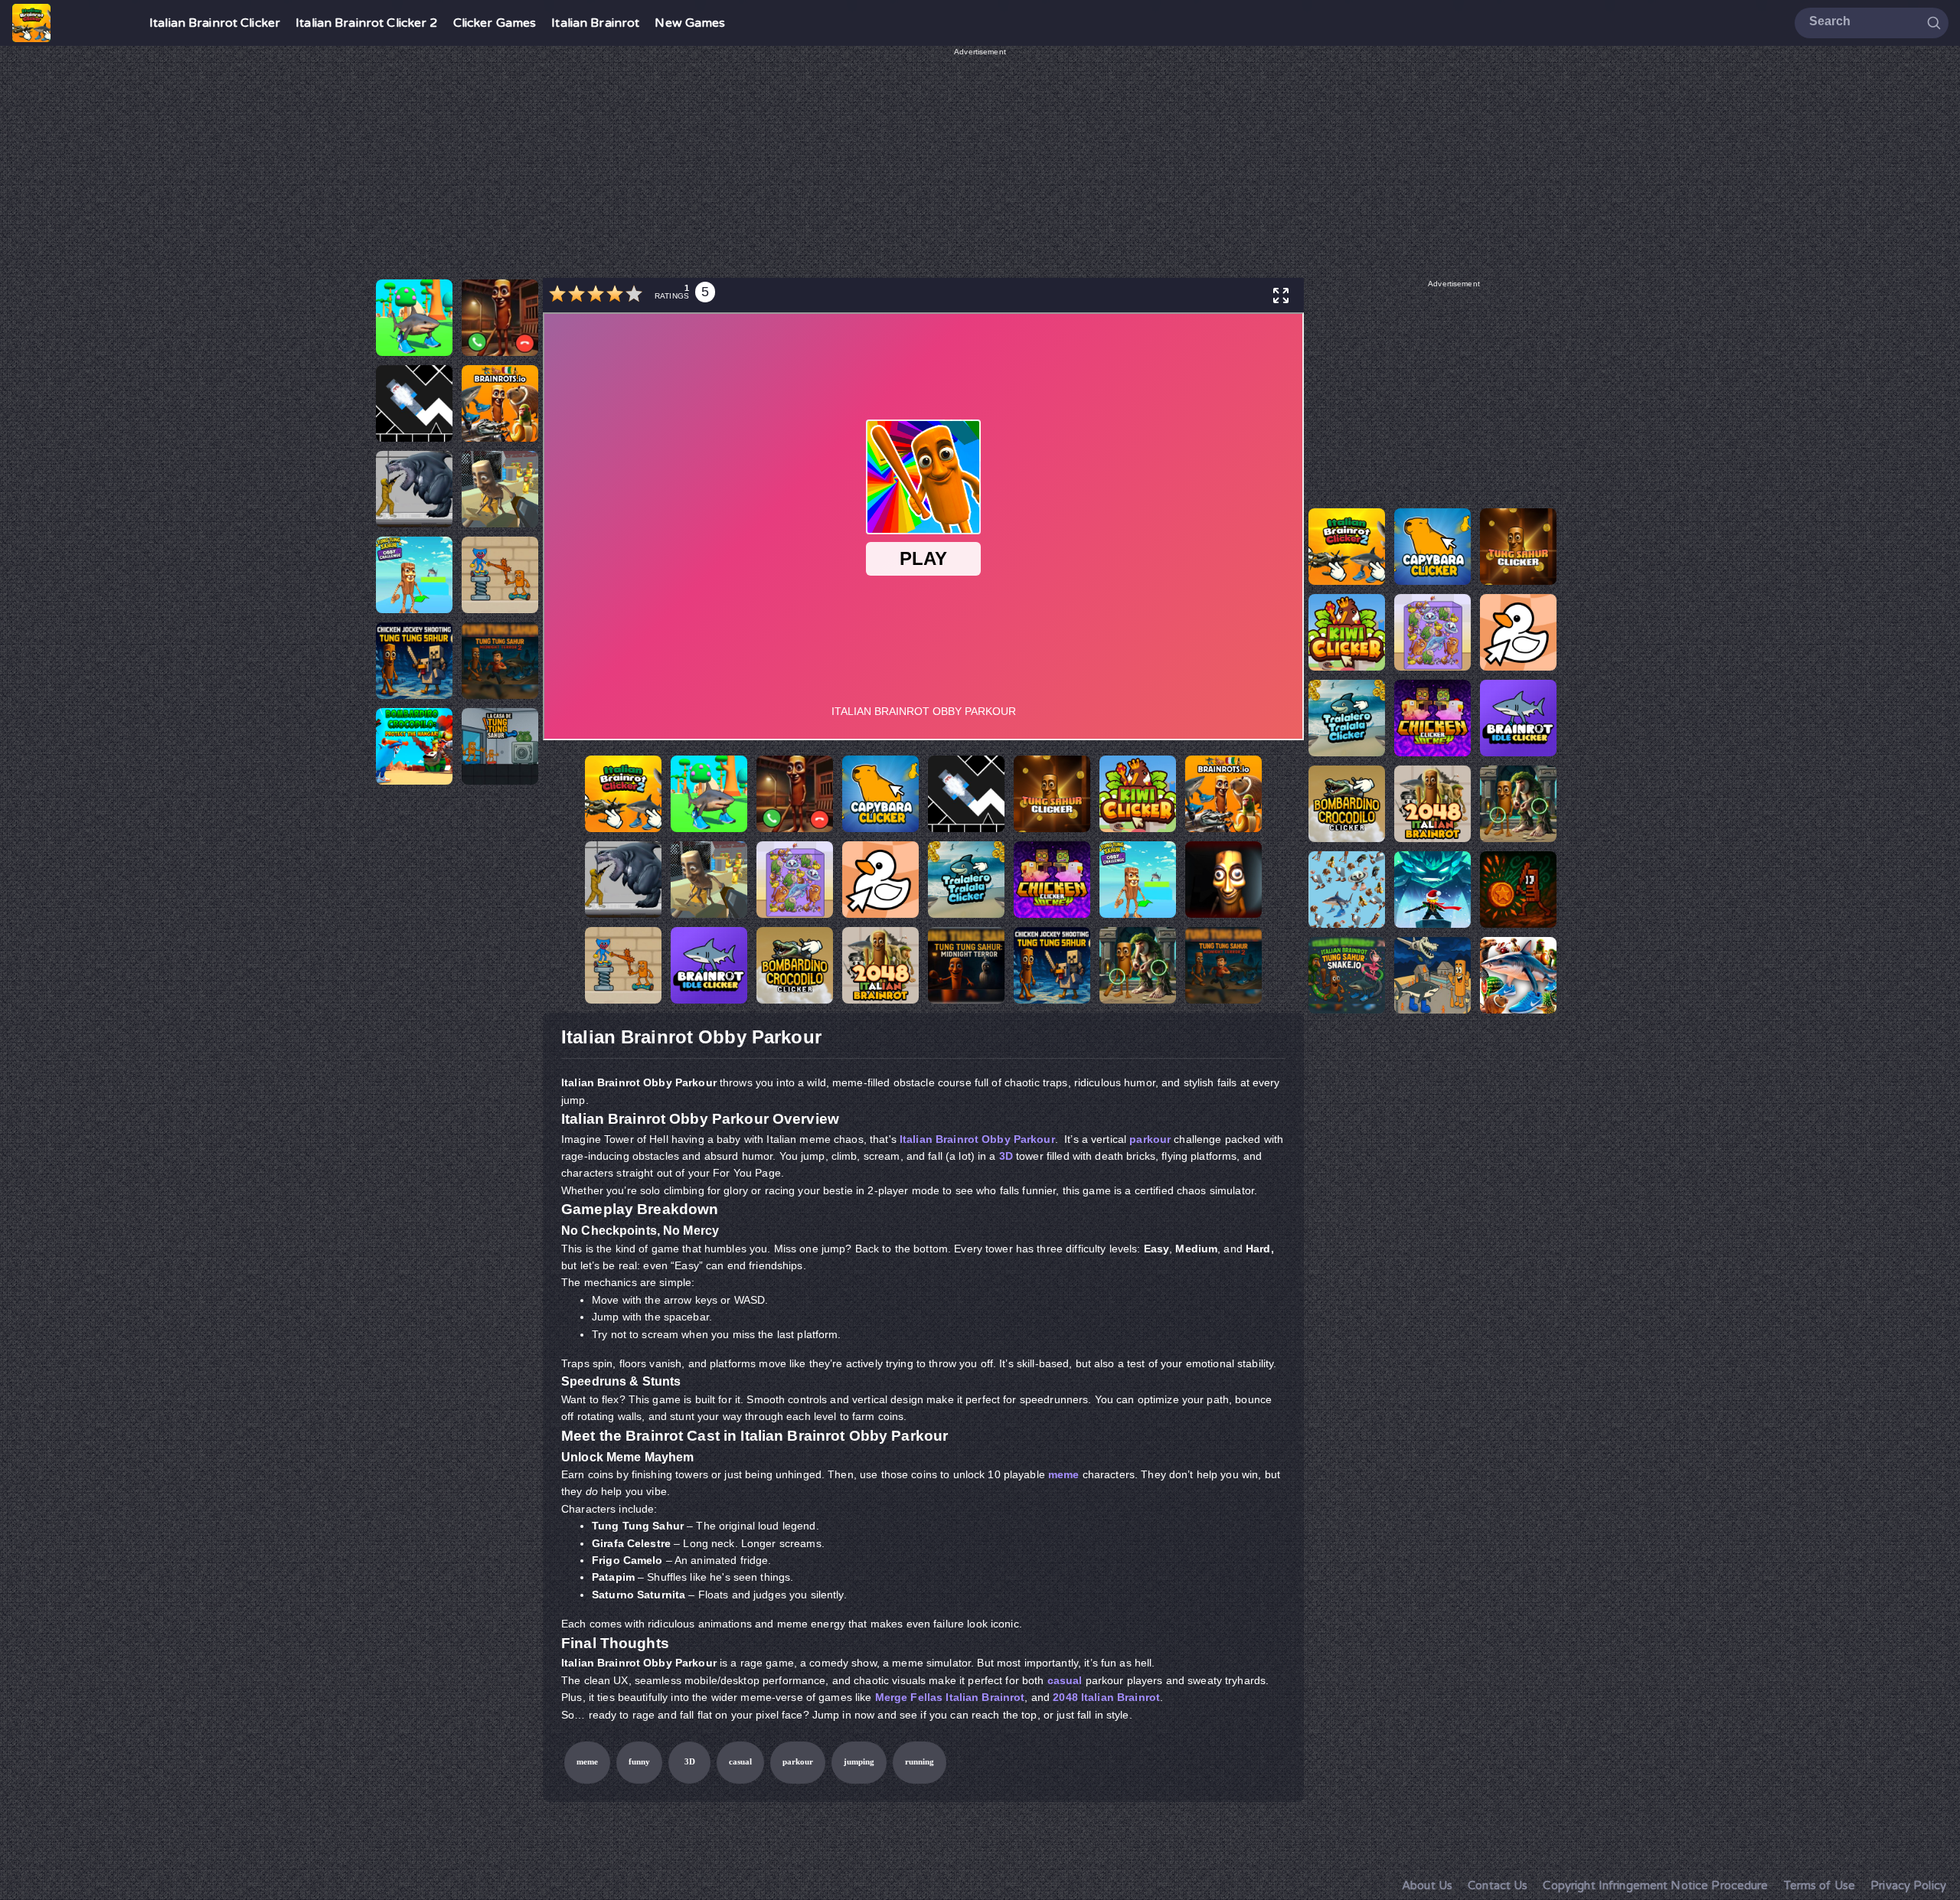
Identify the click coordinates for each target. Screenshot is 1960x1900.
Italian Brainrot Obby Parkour (977, 1139)
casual (1065, 1680)
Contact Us (1498, 1885)
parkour (1150, 1139)
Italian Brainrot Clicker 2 (366, 23)
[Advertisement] (980, 165)
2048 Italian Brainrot (1106, 1697)
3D (1006, 1156)
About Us (1427, 1885)
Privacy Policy (1908, 1885)
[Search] (1934, 22)
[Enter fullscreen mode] (1281, 295)
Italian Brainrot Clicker (215, 23)
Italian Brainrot (595, 23)
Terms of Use (1820, 1885)
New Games (690, 23)
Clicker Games (495, 23)
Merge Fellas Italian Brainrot (950, 1697)
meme (1064, 1474)
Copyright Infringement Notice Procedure (1655, 1885)
